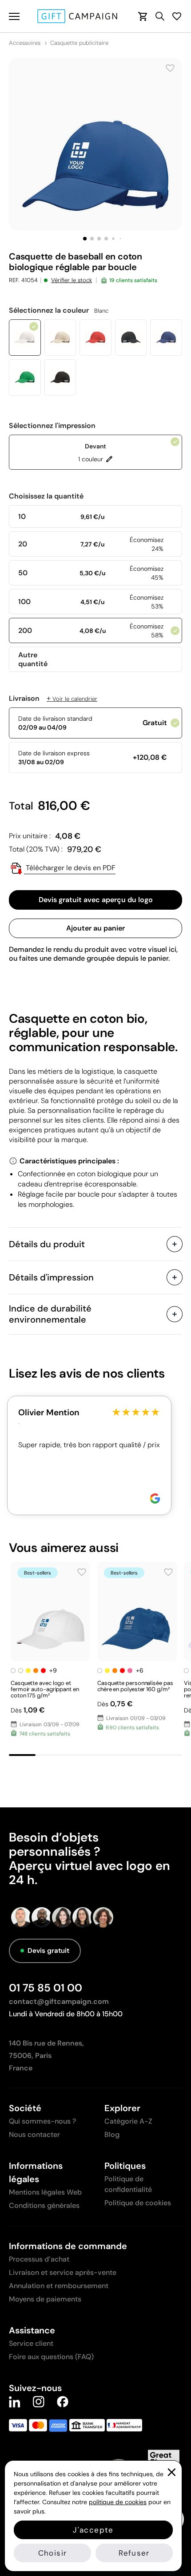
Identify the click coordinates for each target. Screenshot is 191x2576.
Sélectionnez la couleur (59, 310)
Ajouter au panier (95, 928)
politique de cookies (118, 2502)
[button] (85, 239)
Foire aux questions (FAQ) (51, 2357)
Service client (31, 2343)
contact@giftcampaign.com (59, 2001)
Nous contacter (34, 2134)
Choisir (52, 2553)
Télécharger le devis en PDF (70, 868)
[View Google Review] (155, 1498)
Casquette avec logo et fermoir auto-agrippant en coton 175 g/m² (45, 1689)
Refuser (134, 2553)
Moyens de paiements (45, 2299)
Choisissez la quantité (46, 496)
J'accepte (93, 2530)
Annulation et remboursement (59, 2286)
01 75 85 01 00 (46, 1988)
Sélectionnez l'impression (52, 426)
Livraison (53, 699)
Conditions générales (44, 2205)
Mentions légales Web (45, 2192)
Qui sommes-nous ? (42, 2121)
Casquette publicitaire (79, 43)
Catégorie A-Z (128, 2121)
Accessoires (25, 43)
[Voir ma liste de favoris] (177, 16)
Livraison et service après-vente (63, 2272)
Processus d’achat (39, 2259)
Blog (112, 2134)
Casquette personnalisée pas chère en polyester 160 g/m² (135, 1686)
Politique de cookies (138, 2203)
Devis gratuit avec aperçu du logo (96, 900)
